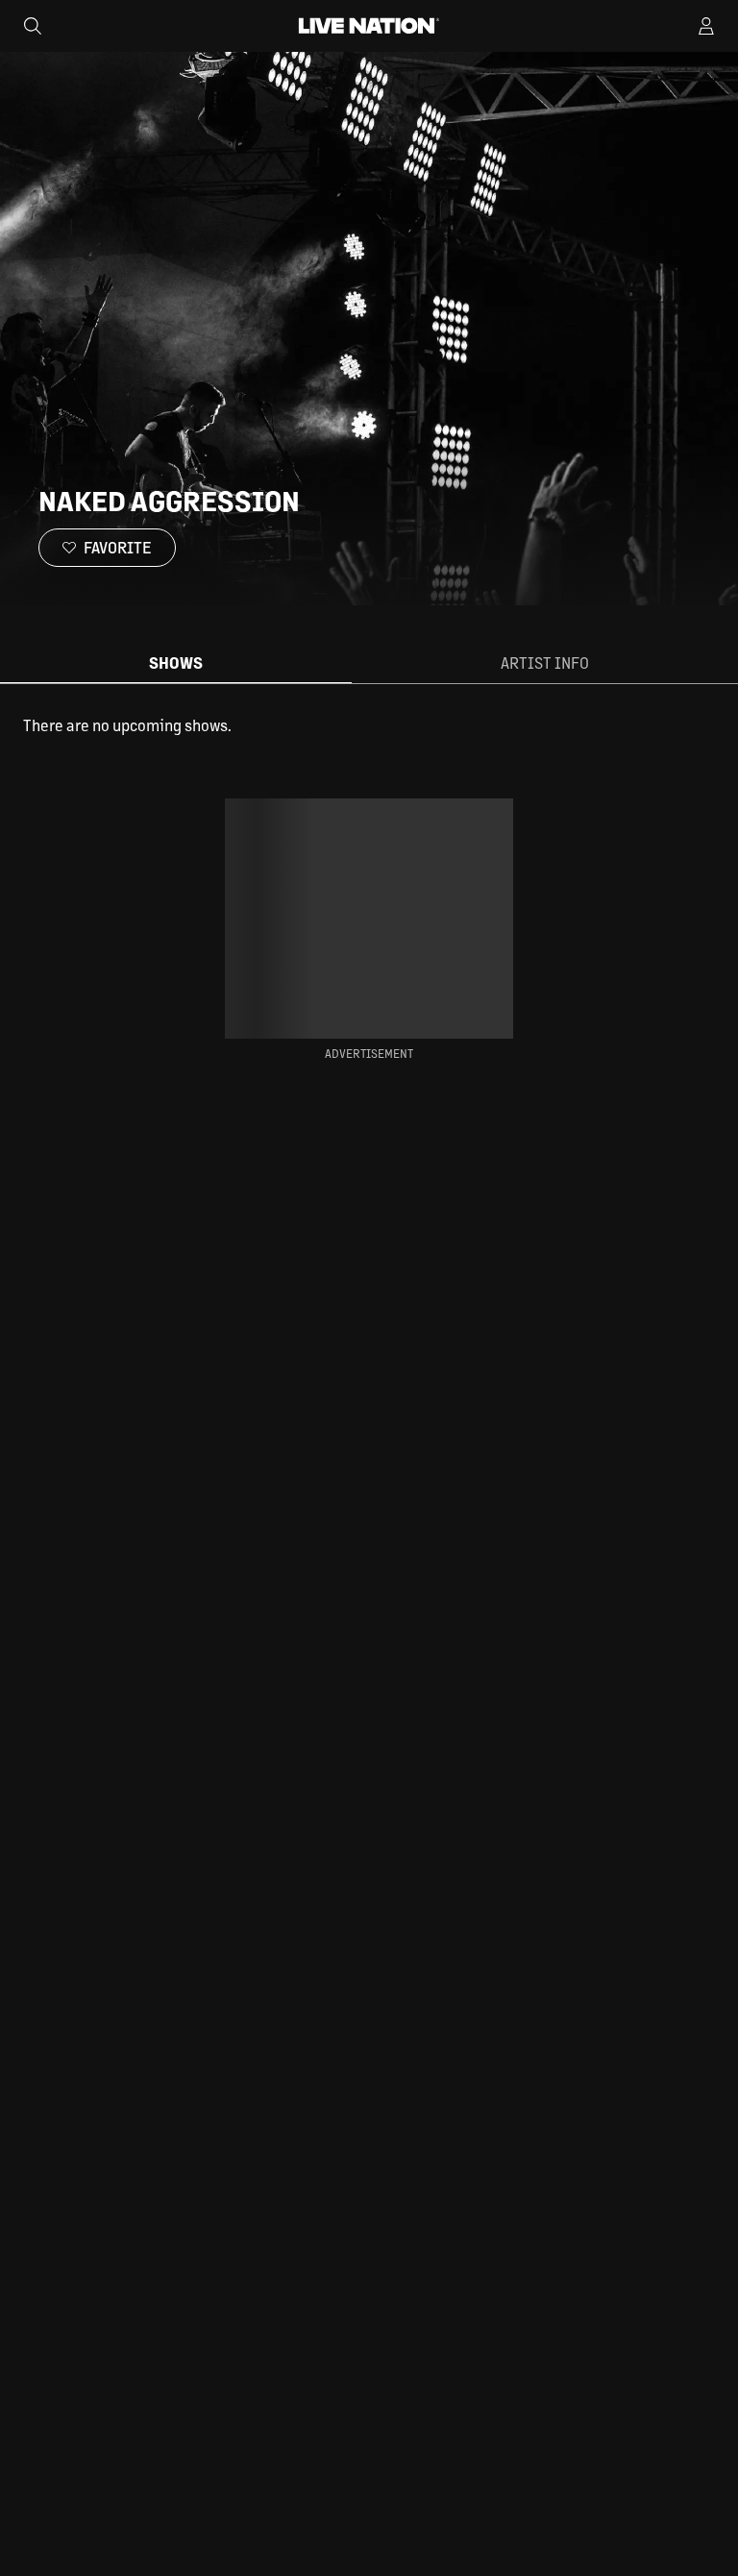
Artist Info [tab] (545, 662)
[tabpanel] (369, 725)
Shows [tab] (176, 662)
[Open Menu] (706, 26)
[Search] (33, 26)
